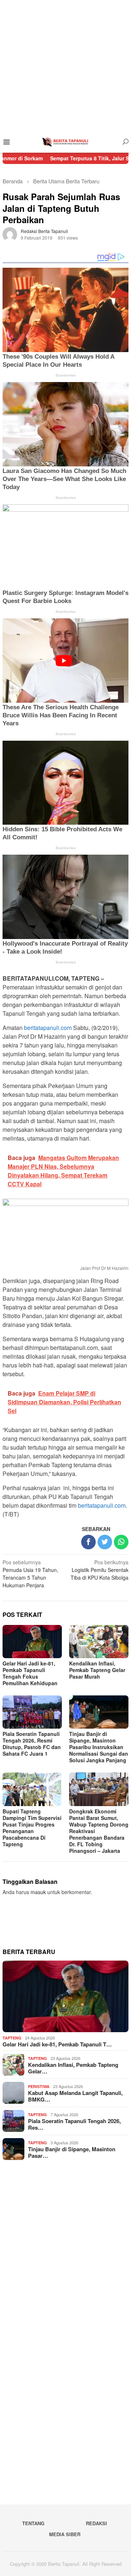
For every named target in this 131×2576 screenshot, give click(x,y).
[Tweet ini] (105, 1542)
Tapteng (12, 2038)
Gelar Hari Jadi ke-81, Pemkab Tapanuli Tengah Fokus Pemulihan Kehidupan (30, 1673)
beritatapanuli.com (48, 1028)
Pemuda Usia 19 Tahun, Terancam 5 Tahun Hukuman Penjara (30, 1574)
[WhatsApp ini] (121, 1542)
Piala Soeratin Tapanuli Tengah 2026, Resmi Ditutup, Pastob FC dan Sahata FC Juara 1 (32, 1744)
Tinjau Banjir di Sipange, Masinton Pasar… (72, 2152)
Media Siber (65, 2534)
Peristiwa (39, 2086)
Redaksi (96, 2523)
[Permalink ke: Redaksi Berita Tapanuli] (10, 234)
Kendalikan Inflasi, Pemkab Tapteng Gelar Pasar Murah (97, 1670)
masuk (38, 1892)
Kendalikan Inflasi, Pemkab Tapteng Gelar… (73, 2068)
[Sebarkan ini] (88, 1542)
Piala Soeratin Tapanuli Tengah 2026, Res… (74, 2124)
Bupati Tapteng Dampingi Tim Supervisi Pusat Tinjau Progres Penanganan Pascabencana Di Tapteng (32, 1828)
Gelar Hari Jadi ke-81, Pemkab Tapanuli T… (57, 2044)
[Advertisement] (65, 66)
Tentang (33, 2523)
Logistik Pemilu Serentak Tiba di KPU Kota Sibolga (100, 1570)
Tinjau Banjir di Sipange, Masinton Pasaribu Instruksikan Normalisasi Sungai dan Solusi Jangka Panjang (99, 1747)
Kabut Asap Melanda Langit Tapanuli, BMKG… (75, 2096)
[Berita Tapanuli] (65, 141)
